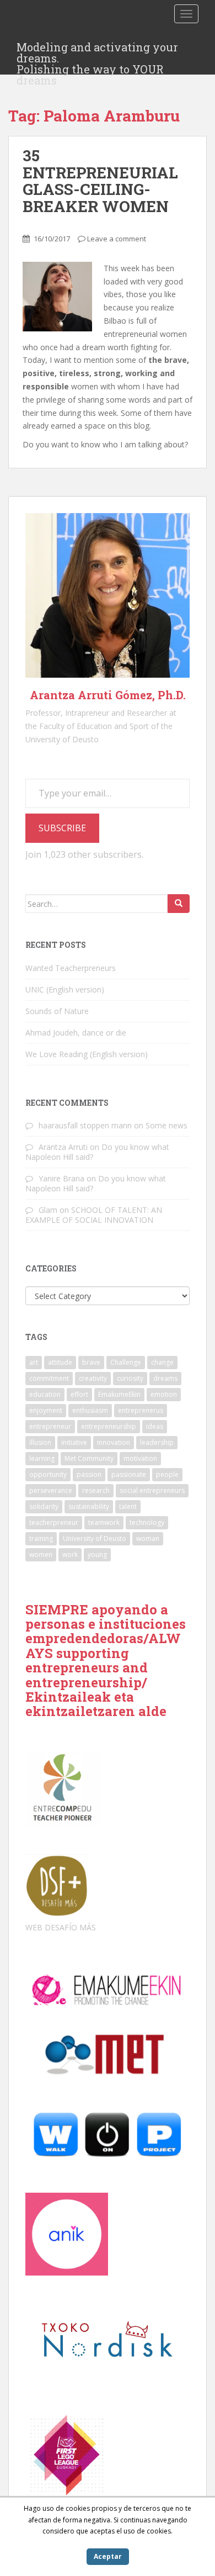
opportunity (48, 1474)
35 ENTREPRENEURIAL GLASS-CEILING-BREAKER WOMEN (100, 181)
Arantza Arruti (63, 1147)
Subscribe (62, 828)
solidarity (44, 1506)
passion (89, 1474)
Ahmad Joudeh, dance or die (76, 1033)
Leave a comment (117, 239)
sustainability (89, 1506)
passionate (129, 1474)
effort (79, 1394)
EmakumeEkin (119, 1394)
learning (42, 1458)
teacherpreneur (54, 1522)
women (41, 1554)
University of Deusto (95, 1538)
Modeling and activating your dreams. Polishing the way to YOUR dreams (97, 50)
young (97, 1554)
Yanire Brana (61, 1178)
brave (91, 1362)
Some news (166, 1125)
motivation (140, 1458)
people (167, 1474)
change (162, 1362)
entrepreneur (50, 1426)
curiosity (130, 1378)
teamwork (104, 1522)
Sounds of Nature (57, 1011)
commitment (49, 1378)
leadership (157, 1442)
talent (128, 1506)
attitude (60, 1362)
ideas (155, 1426)
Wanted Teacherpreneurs (71, 968)
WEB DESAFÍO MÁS (61, 1927)
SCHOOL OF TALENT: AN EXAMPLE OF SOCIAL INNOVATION (94, 1215)
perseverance (51, 1490)
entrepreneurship (109, 1426)
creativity (93, 1378)
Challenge (126, 1362)
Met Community (89, 1458)
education (45, 1394)
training (41, 1538)
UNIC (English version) (65, 989)
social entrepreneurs (152, 1490)
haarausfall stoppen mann (85, 1125)
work (70, 1554)
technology (147, 1522)
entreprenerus (141, 1410)
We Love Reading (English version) (87, 1054)
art (34, 1362)
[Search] (179, 904)
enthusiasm (90, 1410)
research (96, 1490)
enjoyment (46, 1410)
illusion (40, 1442)
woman (148, 1538)
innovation (114, 1442)
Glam (48, 1210)
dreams (165, 1378)
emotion (164, 1394)
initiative (74, 1442)
